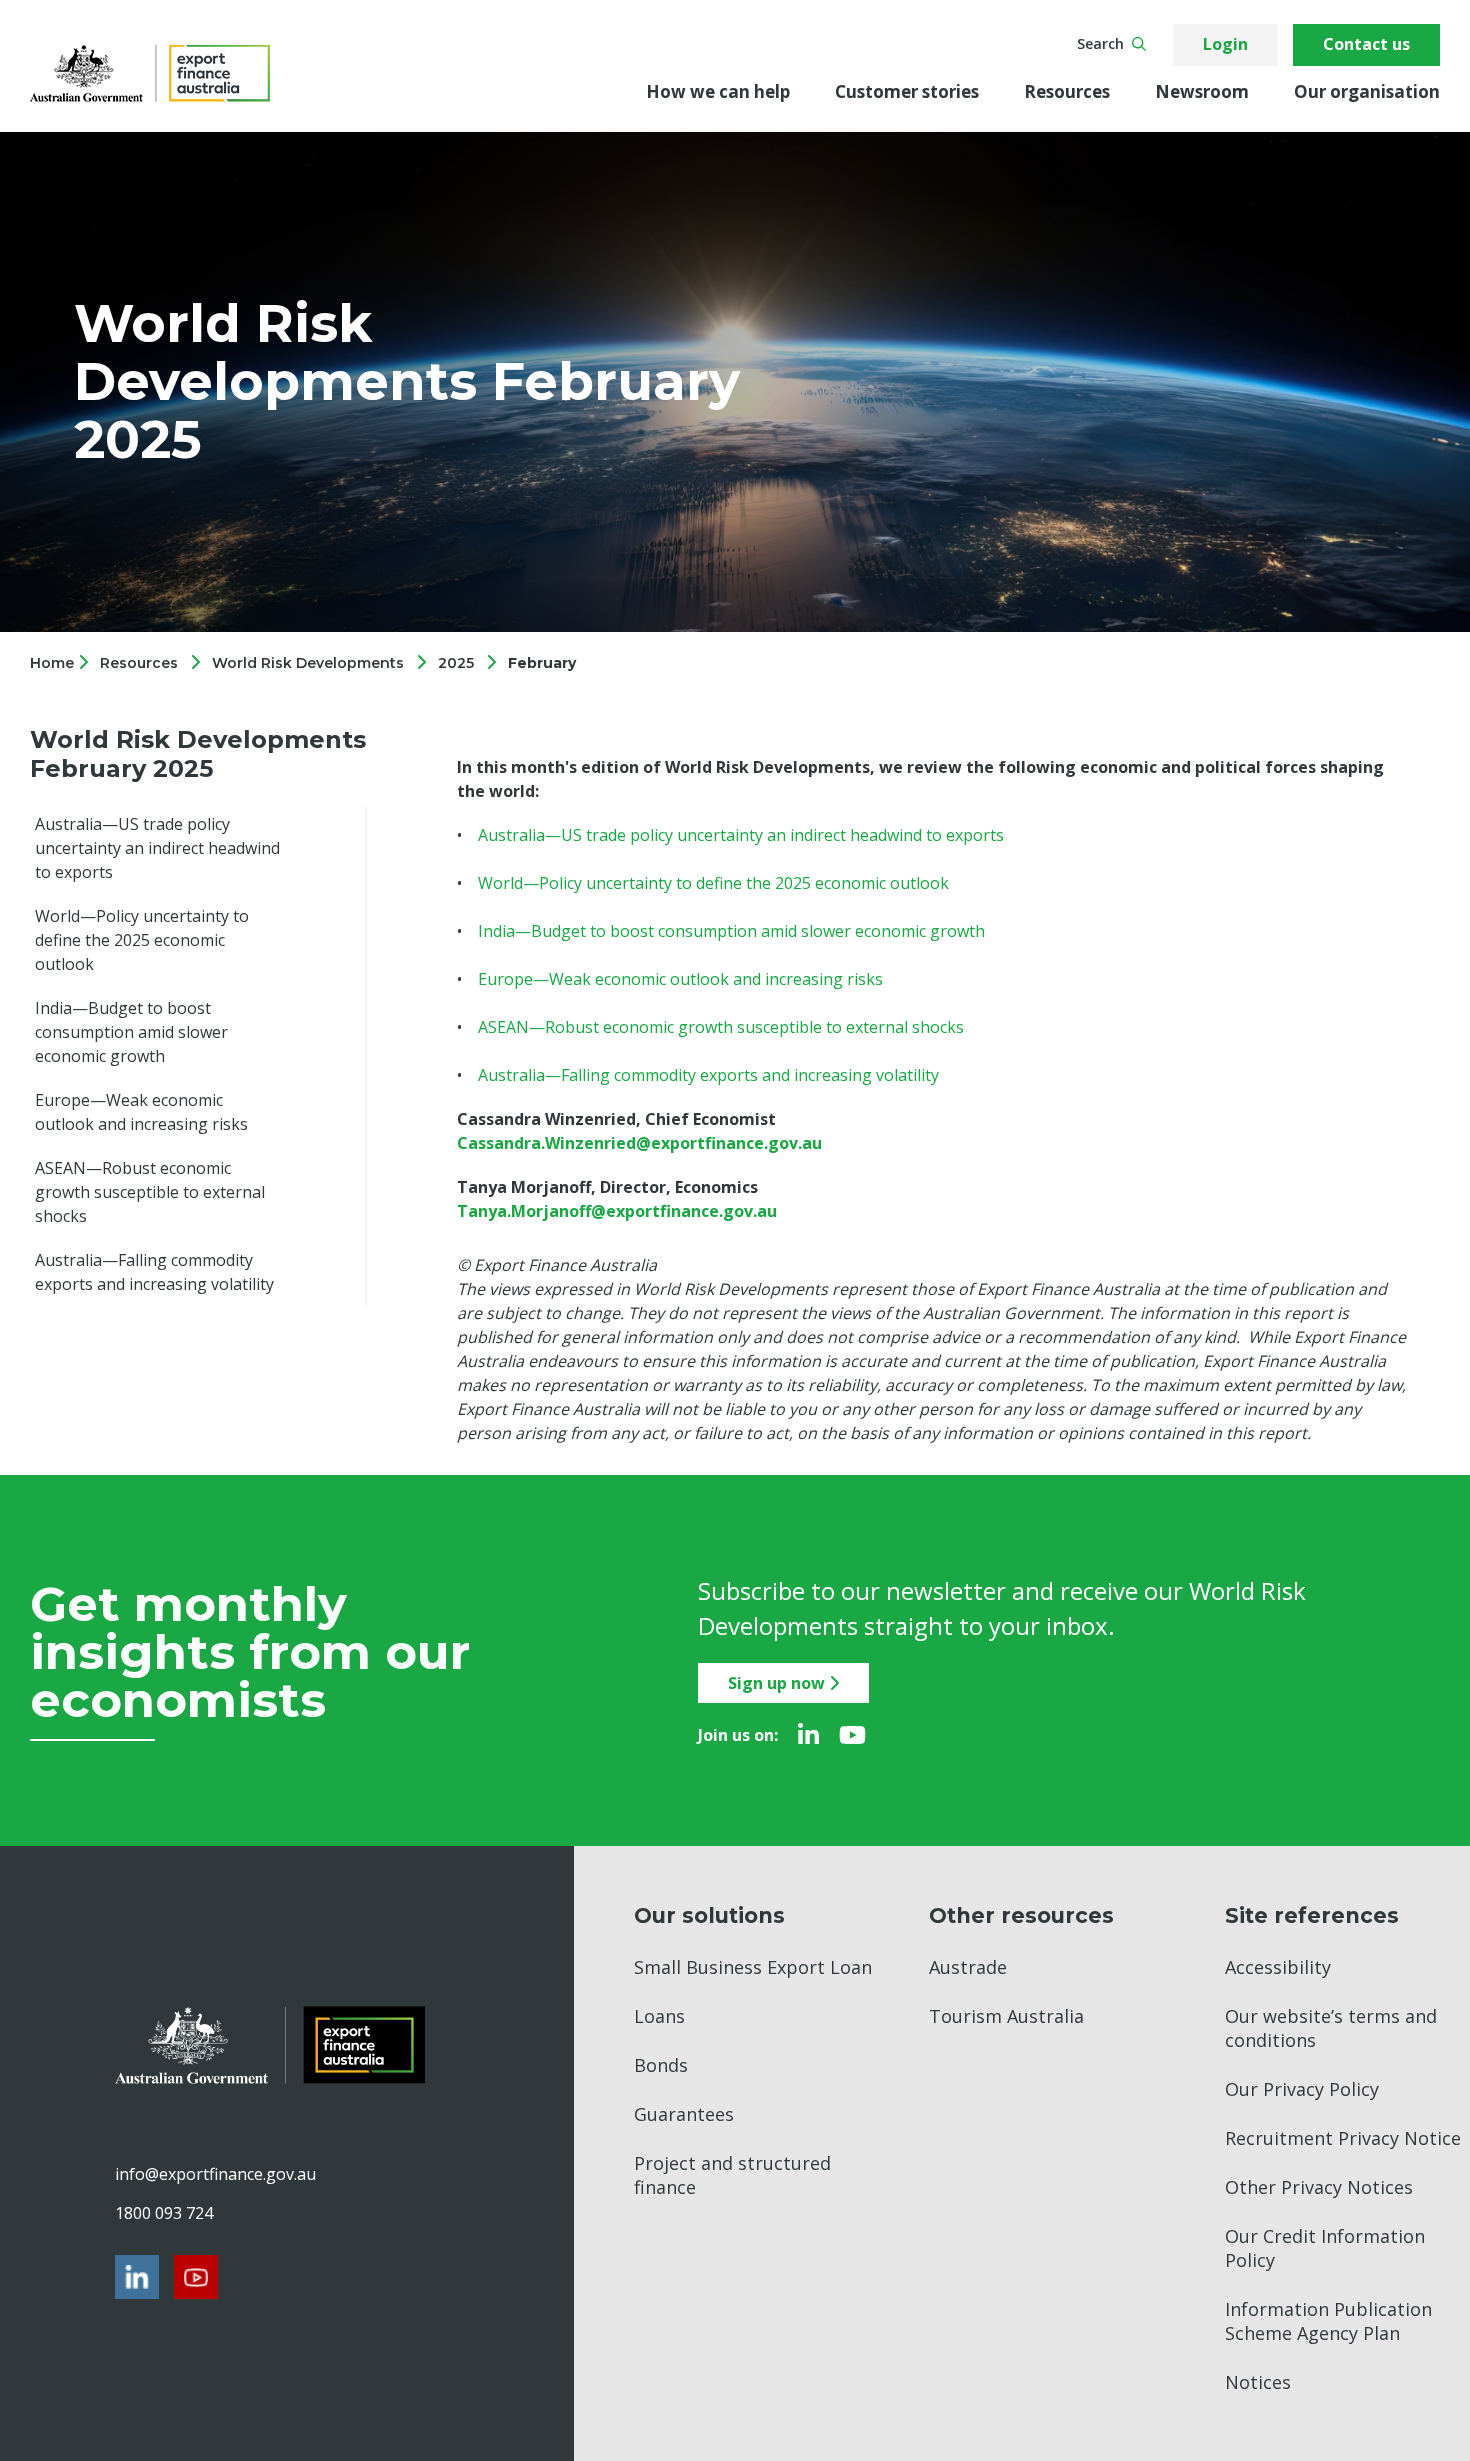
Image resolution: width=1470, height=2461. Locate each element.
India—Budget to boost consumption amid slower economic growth (131, 1032)
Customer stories (907, 91)
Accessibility (1278, 1967)
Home (54, 663)
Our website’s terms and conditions (1331, 2028)
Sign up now (778, 1683)
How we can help (718, 91)
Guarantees (684, 2114)
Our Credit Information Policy (1325, 2248)
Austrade (968, 1967)
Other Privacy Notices (1319, 2187)
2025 (456, 663)
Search (1100, 43)
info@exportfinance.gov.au (215, 2174)
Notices (1258, 2382)
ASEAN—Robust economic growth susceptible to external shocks (150, 1192)
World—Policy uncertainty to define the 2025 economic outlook (142, 940)
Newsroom (1202, 91)
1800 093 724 (164, 2213)
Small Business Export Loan (753, 1967)
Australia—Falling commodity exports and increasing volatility (154, 1272)
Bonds (661, 2065)
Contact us (1366, 44)
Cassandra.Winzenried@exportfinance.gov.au (639, 1143)
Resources (1067, 91)
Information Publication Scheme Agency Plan (1328, 2321)
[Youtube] (852, 1735)
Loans (659, 2016)
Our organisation (1367, 91)
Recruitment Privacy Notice (1343, 2138)
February (542, 663)
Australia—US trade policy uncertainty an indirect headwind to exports (157, 848)
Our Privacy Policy (1302, 2089)
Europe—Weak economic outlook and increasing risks (141, 1112)
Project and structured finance (732, 2175)
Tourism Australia (1006, 2016)
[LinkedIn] (808, 1735)
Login (1225, 44)
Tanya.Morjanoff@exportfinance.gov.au (617, 1211)
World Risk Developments (308, 663)
